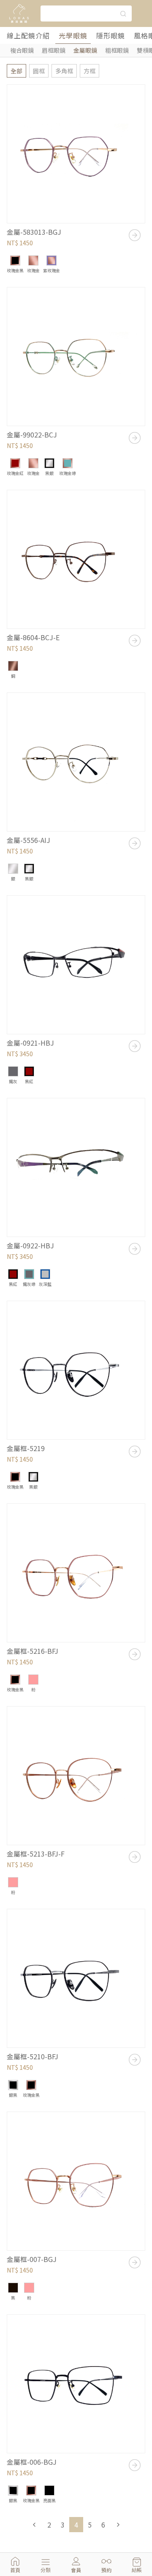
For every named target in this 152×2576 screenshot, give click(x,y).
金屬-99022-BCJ (32, 435)
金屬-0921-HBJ (30, 1043)
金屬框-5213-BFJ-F (36, 1854)
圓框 (39, 71)
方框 (90, 71)
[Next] (118, 2525)
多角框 (64, 71)
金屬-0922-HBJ (30, 1245)
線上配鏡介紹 (28, 35)
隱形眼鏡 (111, 35)
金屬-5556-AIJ (28, 840)
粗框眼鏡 (117, 50)
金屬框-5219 (26, 1448)
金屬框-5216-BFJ (33, 1651)
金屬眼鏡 (85, 50)
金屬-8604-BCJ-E (33, 637)
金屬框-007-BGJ (32, 2259)
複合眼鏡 (22, 50)
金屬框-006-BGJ (32, 2462)
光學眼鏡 (73, 35)
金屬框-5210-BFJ (33, 2056)
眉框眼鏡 (54, 50)
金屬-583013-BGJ (34, 232)
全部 (16, 71)
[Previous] (34, 2525)
